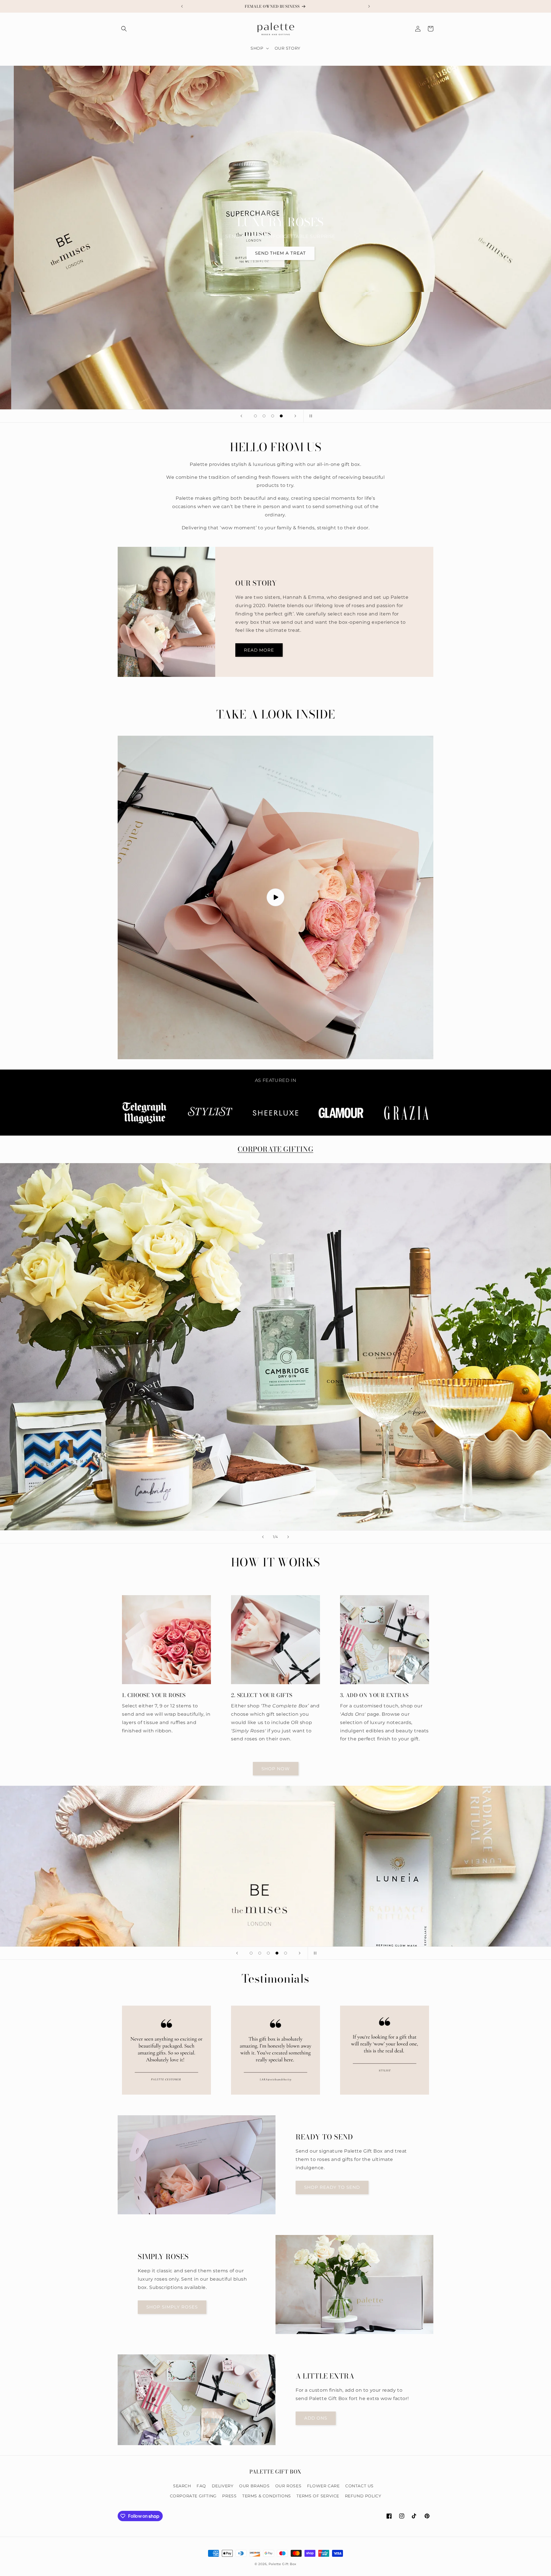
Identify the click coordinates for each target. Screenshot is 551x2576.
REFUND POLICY (363, 2496)
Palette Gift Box (283, 2564)
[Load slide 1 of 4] (255, 416)
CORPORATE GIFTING (275, 1149)
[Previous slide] (241, 416)
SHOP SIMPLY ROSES (172, 2307)
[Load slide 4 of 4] (281, 416)
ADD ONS (316, 2418)
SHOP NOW (276, 1769)
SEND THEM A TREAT (276, 253)
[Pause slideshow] (310, 416)
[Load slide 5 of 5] (286, 1953)
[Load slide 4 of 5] (277, 1953)
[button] (124, 29)
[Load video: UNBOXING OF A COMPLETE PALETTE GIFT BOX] (275, 897)
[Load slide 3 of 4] (273, 416)
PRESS (229, 2496)
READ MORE (259, 650)
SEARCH (182, 2486)
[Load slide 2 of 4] (264, 416)
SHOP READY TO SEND (332, 2187)
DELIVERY (223, 2486)
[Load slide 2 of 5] (260, 1953)
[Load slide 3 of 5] (268, 1953)
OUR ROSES (288, 2486)
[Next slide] (295, 416)
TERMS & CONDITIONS (267, 2496)
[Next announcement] (369, 6)
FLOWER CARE (323, 2486)
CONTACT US (359, 2486)
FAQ (201, 2486)
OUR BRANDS (254, 2486)
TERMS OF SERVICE (318, 2496)
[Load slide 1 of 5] (251, 1953)
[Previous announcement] (182, 6)
